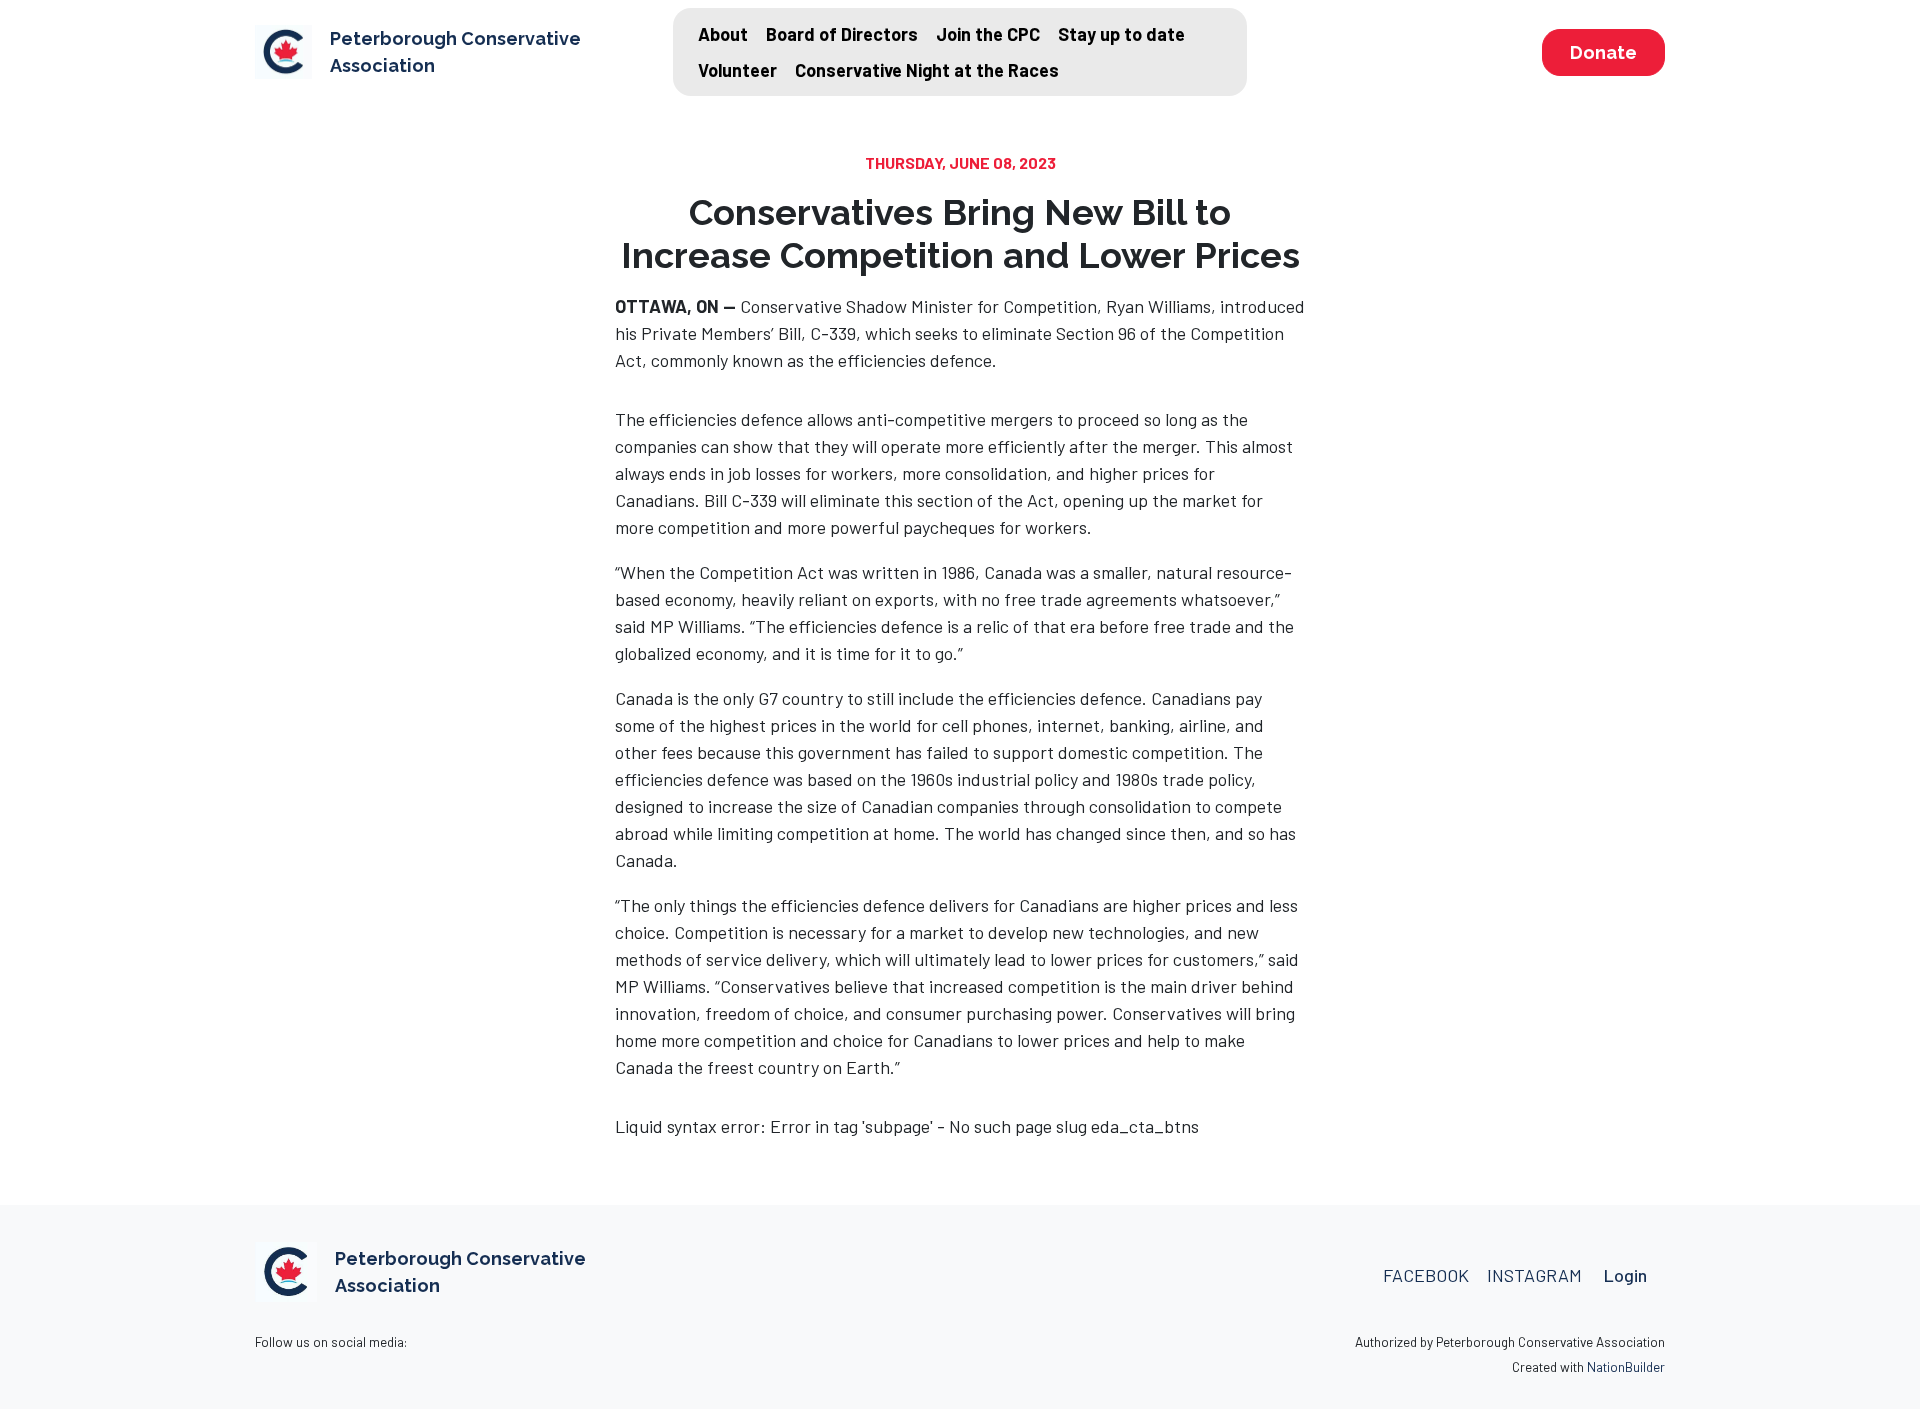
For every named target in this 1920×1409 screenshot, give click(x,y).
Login (1625, 1275)
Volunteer (737, 70)
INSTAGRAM (1536, 1275)
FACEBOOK (1426, 1275)
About (723, 34)
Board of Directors (842, 34)
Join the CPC (988, 34)
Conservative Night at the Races (927, 70)
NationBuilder (1626, 1366)
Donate (1603, 52)
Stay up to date (1121, 34)
